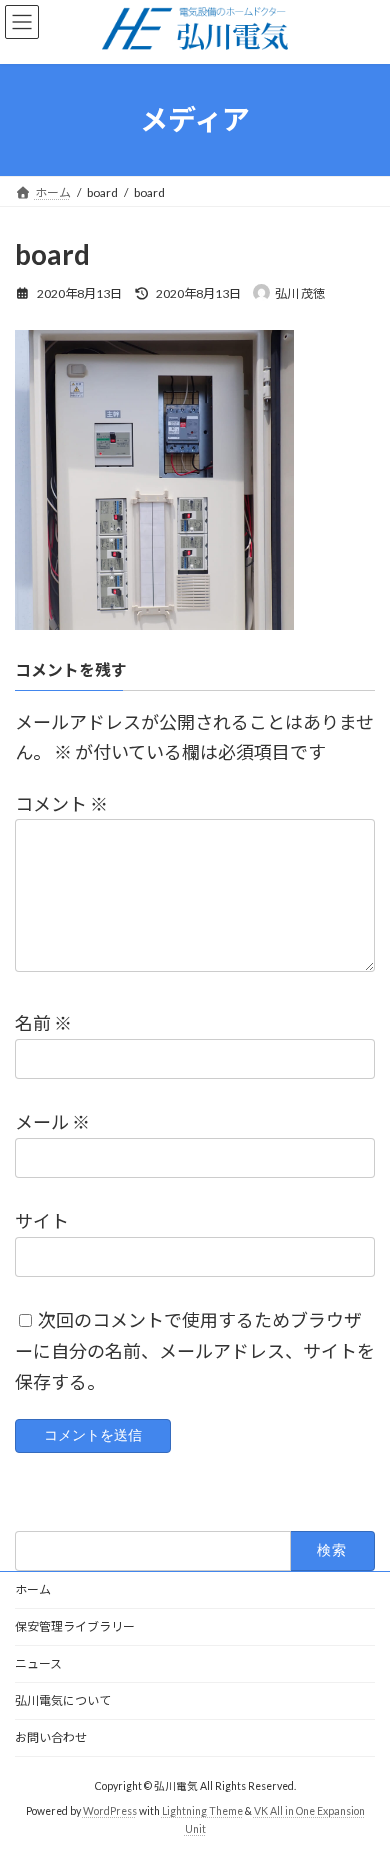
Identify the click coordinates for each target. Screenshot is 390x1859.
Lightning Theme (202, 1811)
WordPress (110, 1811)
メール (52, 1123)
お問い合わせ (51, 1737)
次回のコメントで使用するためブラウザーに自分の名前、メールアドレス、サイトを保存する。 (195, 1351)
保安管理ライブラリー (75, 1626)
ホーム (33, 1589)
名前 (43, 1024)
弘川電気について (63, 1700)
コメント (61, 804)
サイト (42, 1222)
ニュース (38, 1663)
